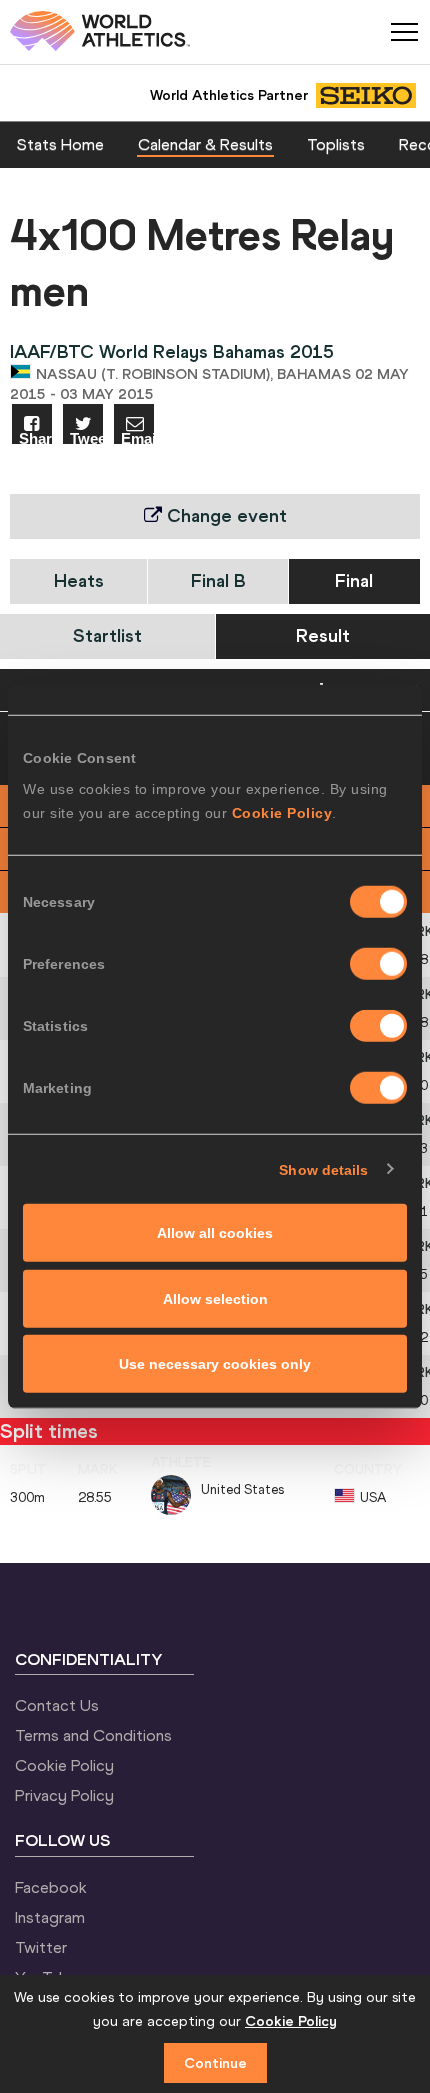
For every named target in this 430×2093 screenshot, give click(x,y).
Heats (79, 580)
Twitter (41, 1947)
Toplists (336, 144)
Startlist (107, 635)
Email (137, 437)
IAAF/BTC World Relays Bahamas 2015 (172, 351)
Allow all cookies (215, 1233)
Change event (224, 515)
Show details (323, 1169)
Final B (218, 580)
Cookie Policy (282, 813)
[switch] (378, 964)
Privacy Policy (64, 1795)
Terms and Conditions (93, 1735)
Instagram (50, 1917)
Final (354, 580)
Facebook (51, 1887)
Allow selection (215, 1298)
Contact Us (57, 1705)
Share (35, 437)
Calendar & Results (205, 144)
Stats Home (60, 144)
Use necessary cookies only (215, 1364)
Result (323, 635)
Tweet (86, 437)
